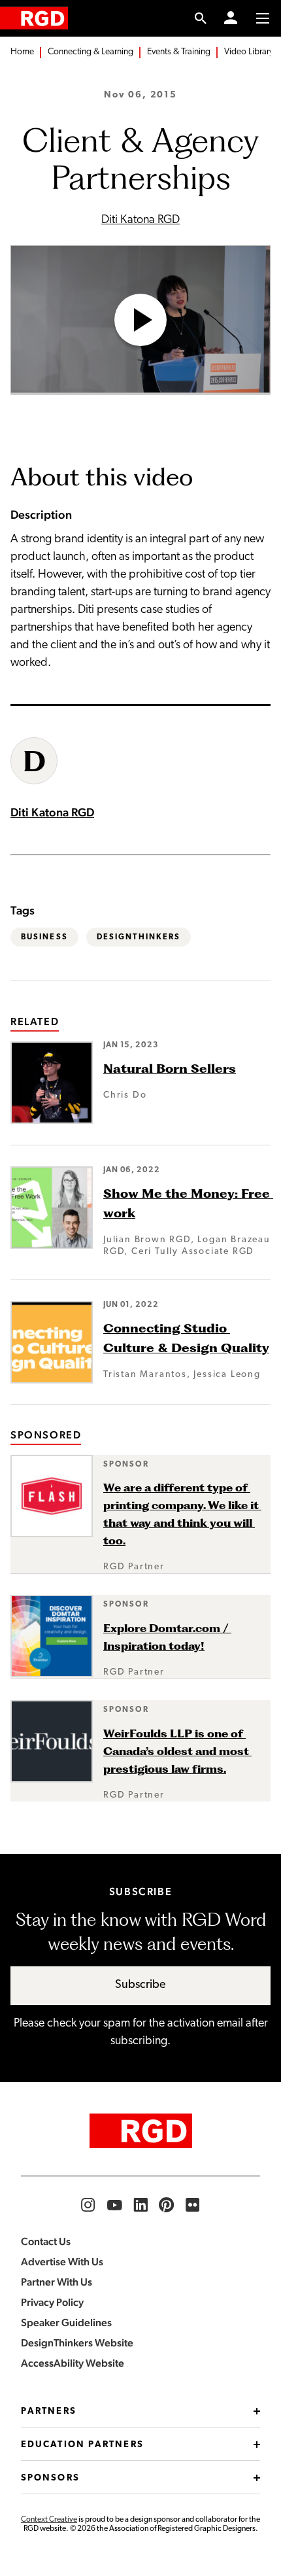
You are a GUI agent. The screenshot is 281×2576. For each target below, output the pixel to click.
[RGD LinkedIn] (140, 2205)
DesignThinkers (139, 937)
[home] (34, 18)
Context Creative (49, 2520)
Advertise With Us (62, 2262)
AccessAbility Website (73, 2363)
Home (22, 52)
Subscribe (140, 1985)
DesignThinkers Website (77, 2343)
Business (44, 937)
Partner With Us (57, 2282)
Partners (49, 2411)
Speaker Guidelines (66, 2323)
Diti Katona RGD (140, 220)
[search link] (201, 18)
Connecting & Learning (91, 52)
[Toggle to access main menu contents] (263, 18)
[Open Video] (140, 320)
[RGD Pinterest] (167, 2205)
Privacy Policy (52, 2302)
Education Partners (82, 2445)
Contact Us (46, 2241)
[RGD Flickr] (193, 2205)
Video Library (249, 52)
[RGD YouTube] (114, 2205)
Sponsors (50, 2478)
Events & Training (179, 52)
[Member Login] (231, 18)
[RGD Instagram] (88, 2205)
